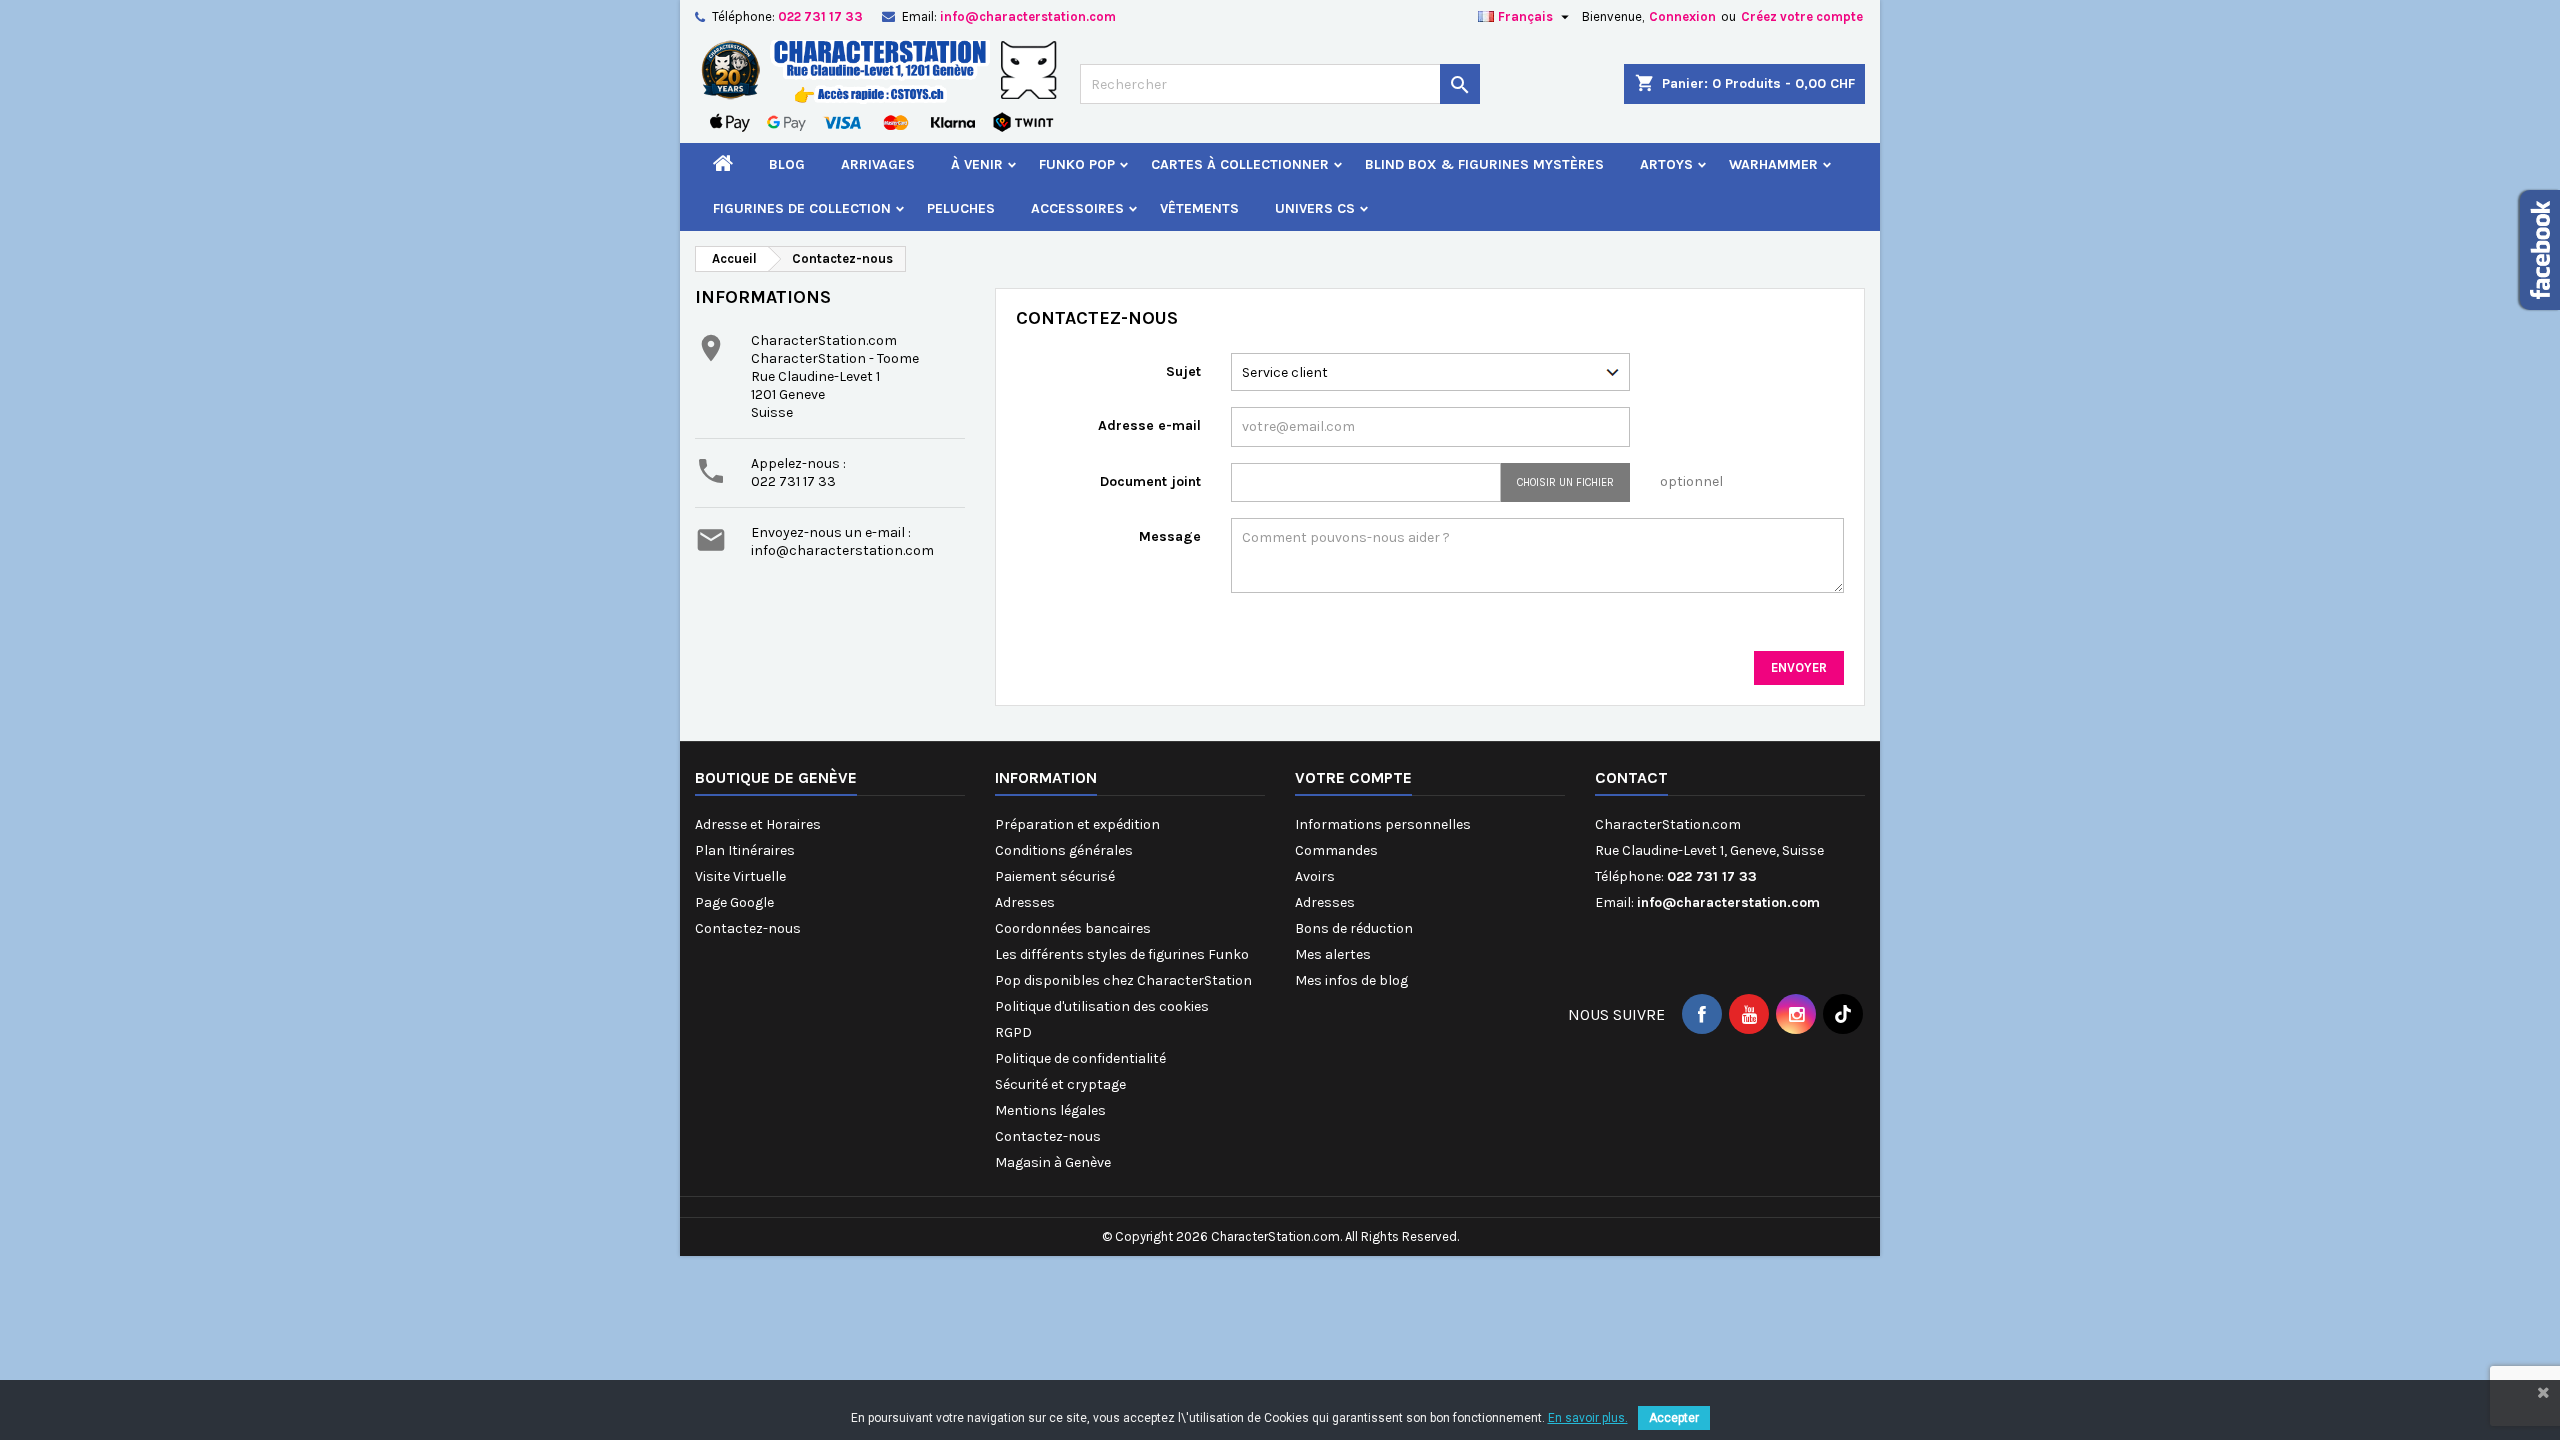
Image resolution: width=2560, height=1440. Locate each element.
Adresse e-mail (1149, 425)
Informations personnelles (1383, 824)
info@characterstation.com (1028, 16)
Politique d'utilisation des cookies (1102, 1006)
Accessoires (1077, 208)
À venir (977, 164)
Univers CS (1315, 208)
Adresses (1025, 902)
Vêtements (1199, 208)
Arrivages (878, 164)
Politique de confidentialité (1080, 1058)
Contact (1631, 777)
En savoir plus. (1588, 1418)
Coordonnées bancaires (1073, 928)
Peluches (961, 208)
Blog (787, 164)
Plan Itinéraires (745, 850)
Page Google (734, 902)
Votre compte (1353, 777)
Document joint (1150, 481)
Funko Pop (1077, 164)
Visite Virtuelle (740, 876)
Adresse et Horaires (758, 824)
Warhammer (1773, 164)
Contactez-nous (748, 928)
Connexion (1682, 16)
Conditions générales (1064, 850)
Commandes (1336, 850)
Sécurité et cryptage (1060, 1084)
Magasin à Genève (1053, 1162)
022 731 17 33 (820, 16)
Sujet (1183, 371)
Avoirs (1315, 876)
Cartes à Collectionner (1240, 164)
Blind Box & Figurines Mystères (1484, 164)
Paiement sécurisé (1055, 876)
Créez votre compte (1802, 16)
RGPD (1013, 1032)
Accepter (1674, 1418)
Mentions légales (1050, 1110)
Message (1170, 536)
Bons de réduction (1354, 928)
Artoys (1666, 164)
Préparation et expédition (1077, 824)
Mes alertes (1333, 954)
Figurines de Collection (802, 208)
